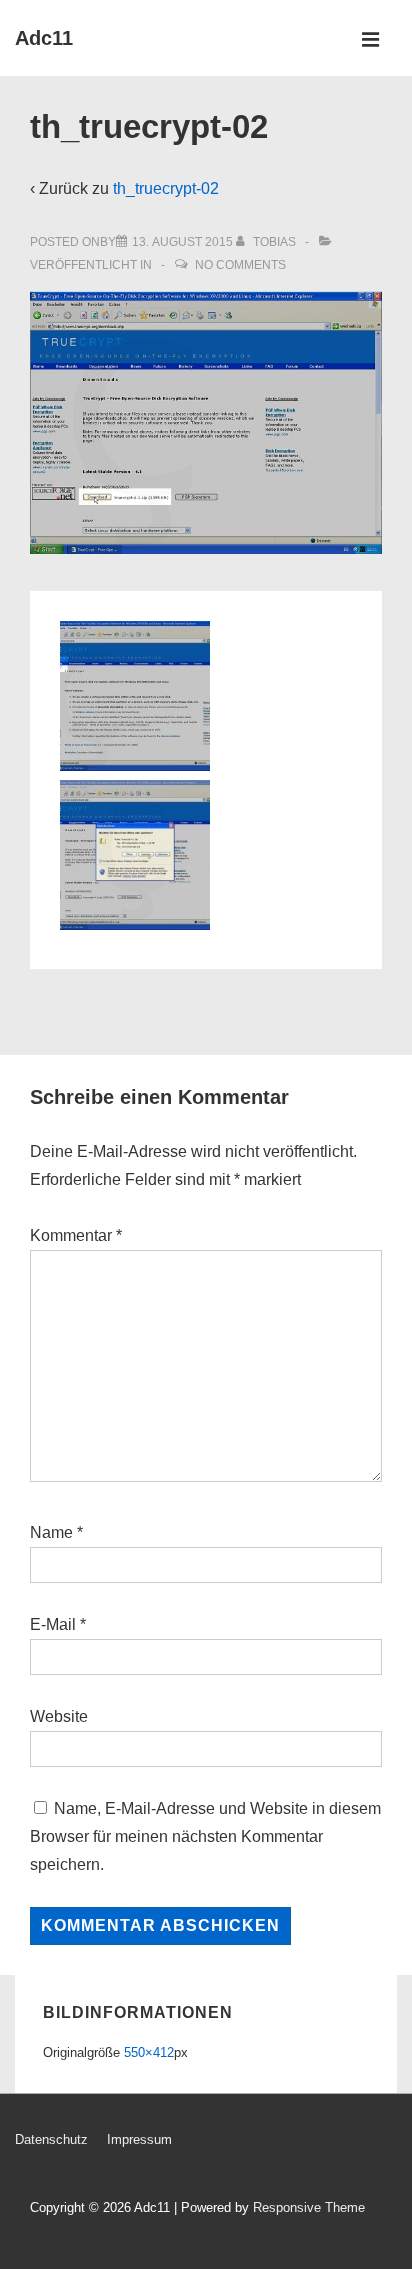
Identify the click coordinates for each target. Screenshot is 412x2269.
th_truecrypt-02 (166, 188)
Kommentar (76, 1235)
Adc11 (44, 38)
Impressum (139, 2139)
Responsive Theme (309, 2207)
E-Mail (53, 1624)
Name (51, 1532)
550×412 (149, 2052)
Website (59, 1716)
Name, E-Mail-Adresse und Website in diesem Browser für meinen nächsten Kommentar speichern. (205, 1836)
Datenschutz (51, 2139)
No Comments (240, 265)
